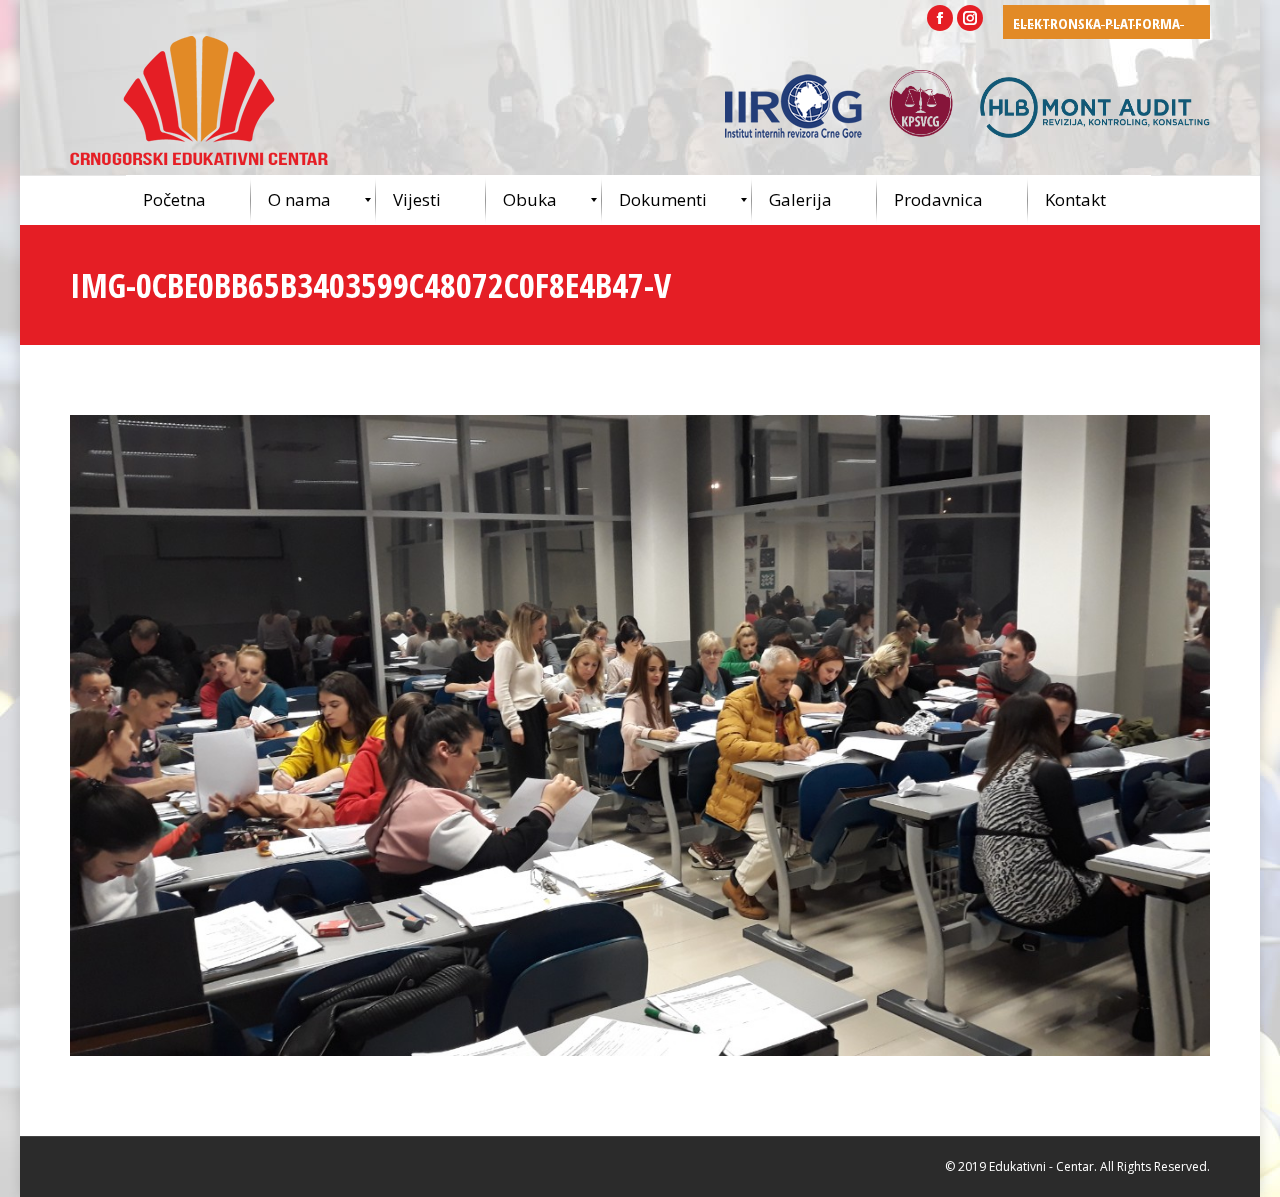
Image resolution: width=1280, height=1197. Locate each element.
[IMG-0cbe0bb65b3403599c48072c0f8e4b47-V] (640, 735)
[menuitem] (188, 200)
